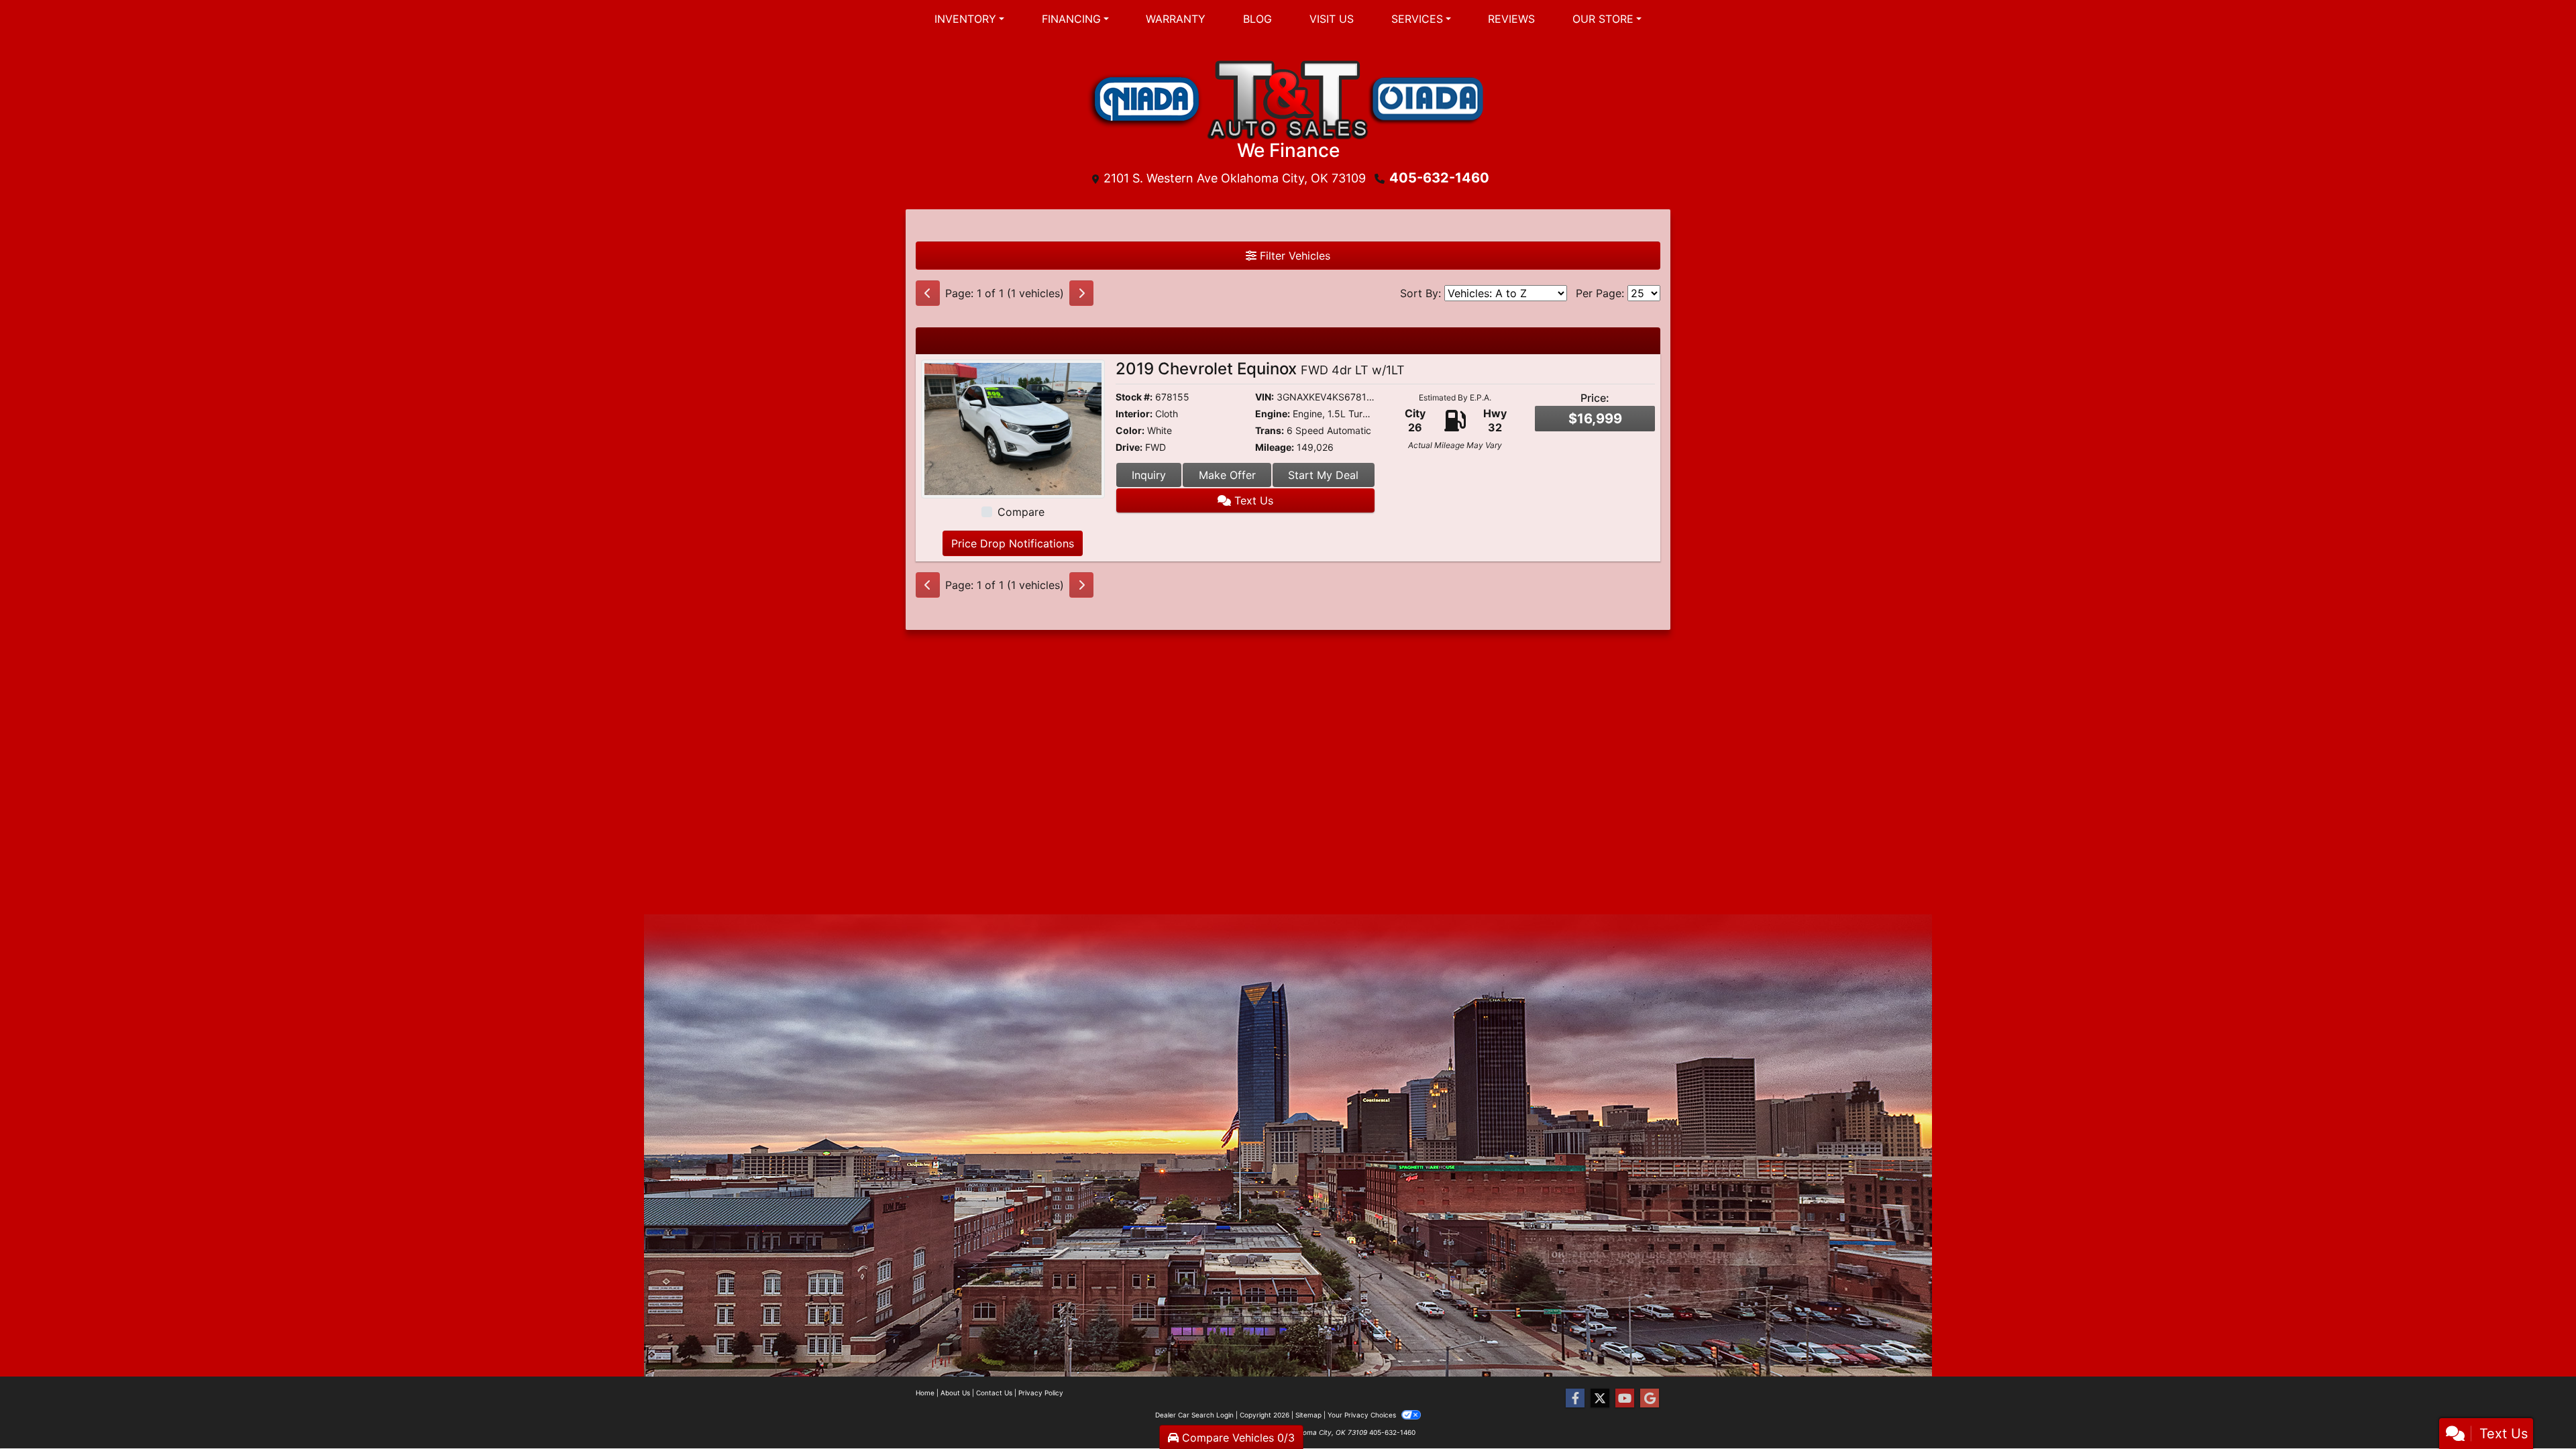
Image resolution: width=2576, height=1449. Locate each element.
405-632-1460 (1439, 178)
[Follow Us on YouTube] (1625, 1398)
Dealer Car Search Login (1194, 1415)
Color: (1130, 430)
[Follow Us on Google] (1650, 1398)
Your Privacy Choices (1363, 1415)
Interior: (1134, 414)
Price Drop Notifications (1013, 543)
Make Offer (1227, 475)
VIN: (1265, 397)
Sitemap (1308, 1415)
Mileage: (1275, 447)
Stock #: (1134, 397)
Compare (1021, 512)
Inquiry (1149, 475)
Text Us (1252, 500)
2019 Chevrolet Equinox (1260, 369)
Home (925, 1393)
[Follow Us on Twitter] (1600, 1398)
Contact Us (994, 1393)
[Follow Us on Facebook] (1575, 1398)
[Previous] (928, 293)
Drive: (1129, 447)
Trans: (1270, 430)
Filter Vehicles (1293, 256)
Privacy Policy (1041, 1393)
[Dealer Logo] (1288, 98)
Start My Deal (1323, 475)
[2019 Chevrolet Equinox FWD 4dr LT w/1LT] (1013, 428)
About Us (955, 1393)
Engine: (1273, 414)
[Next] (1081, 293)
